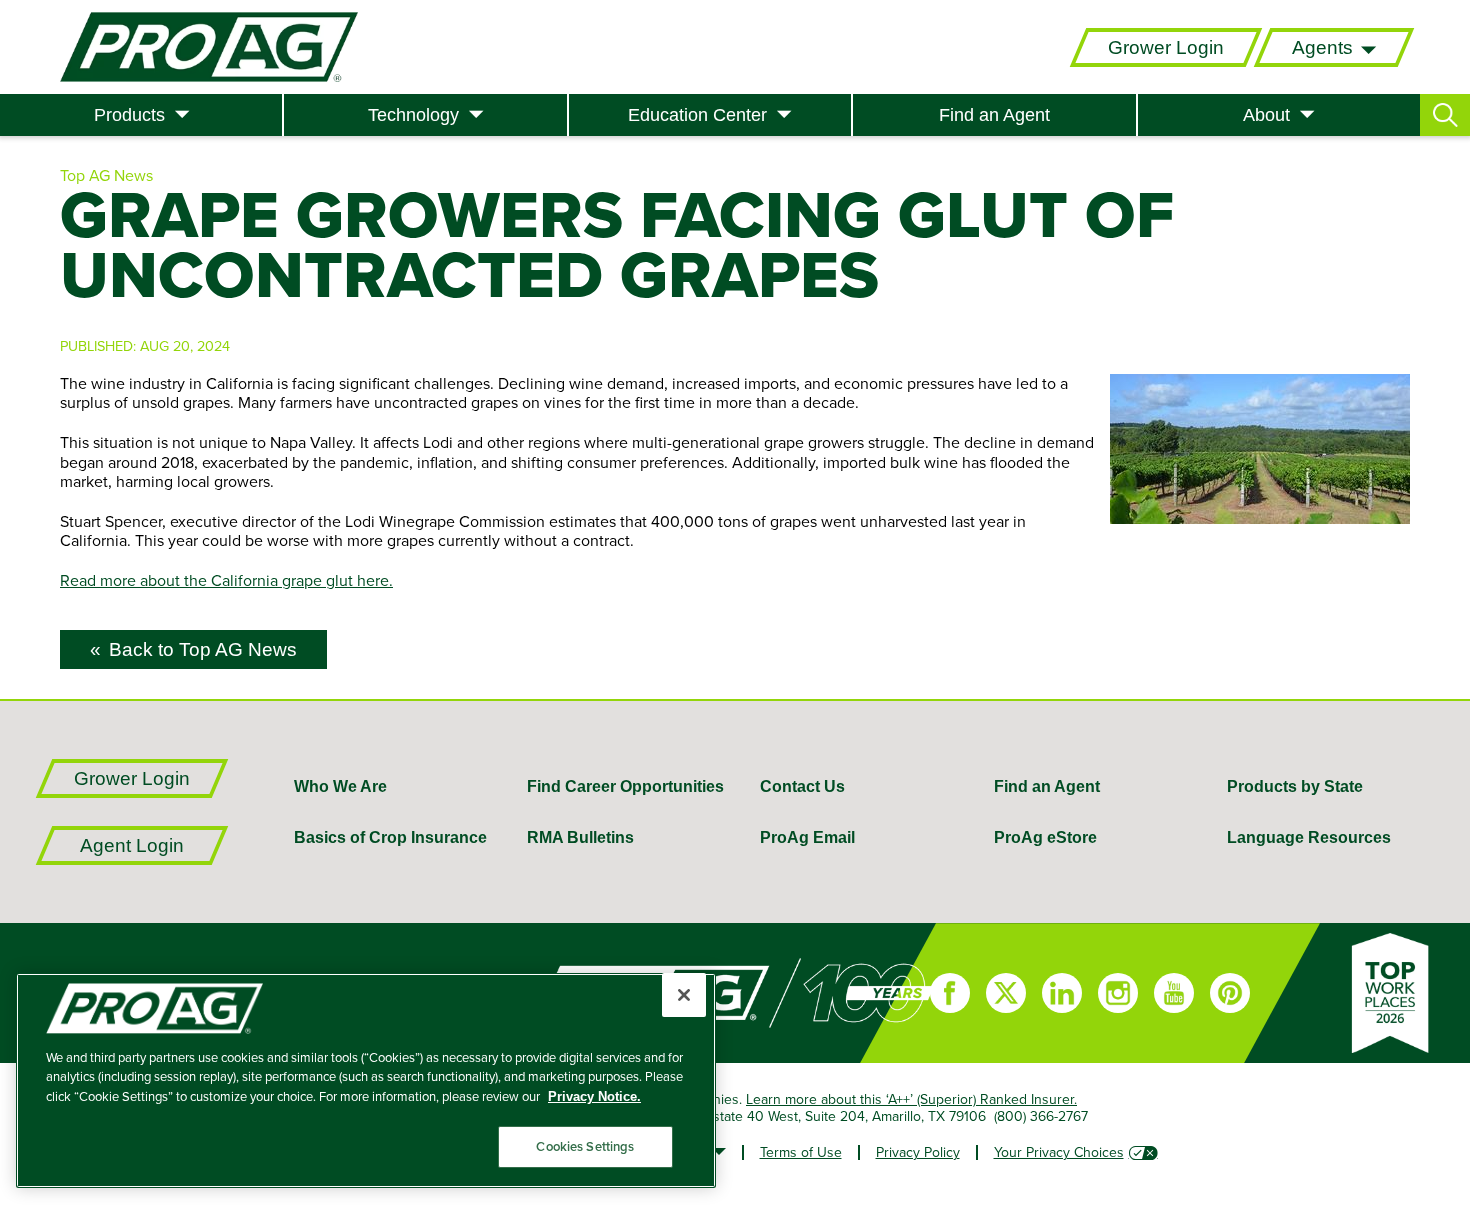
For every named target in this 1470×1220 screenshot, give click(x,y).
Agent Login (132, 845)
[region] (366, 1080)
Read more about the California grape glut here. (226, 580)
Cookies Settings (585, 1146)
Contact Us (802, 786)
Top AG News (106, 175)
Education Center (697, 115)
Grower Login (1166, 47)
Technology (413, 115)
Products (129, 115)
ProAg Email (807, 837)
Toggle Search (1445, 115)
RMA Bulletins (580, 837)
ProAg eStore (1045, 837)
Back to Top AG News (203, 649)
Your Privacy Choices (1059, 1152)
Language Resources (1309, 837)
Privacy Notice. (594, 1096)
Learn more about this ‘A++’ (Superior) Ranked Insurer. (911, 1099)
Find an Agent (994, 115)
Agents (1322, 47)
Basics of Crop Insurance (390, 837)
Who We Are (340, 786)
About (1266, 115)
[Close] (684, 995)
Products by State (1295, 786)
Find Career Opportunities (625, 786)
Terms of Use (801, 1152)
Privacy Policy (918, 1152)
